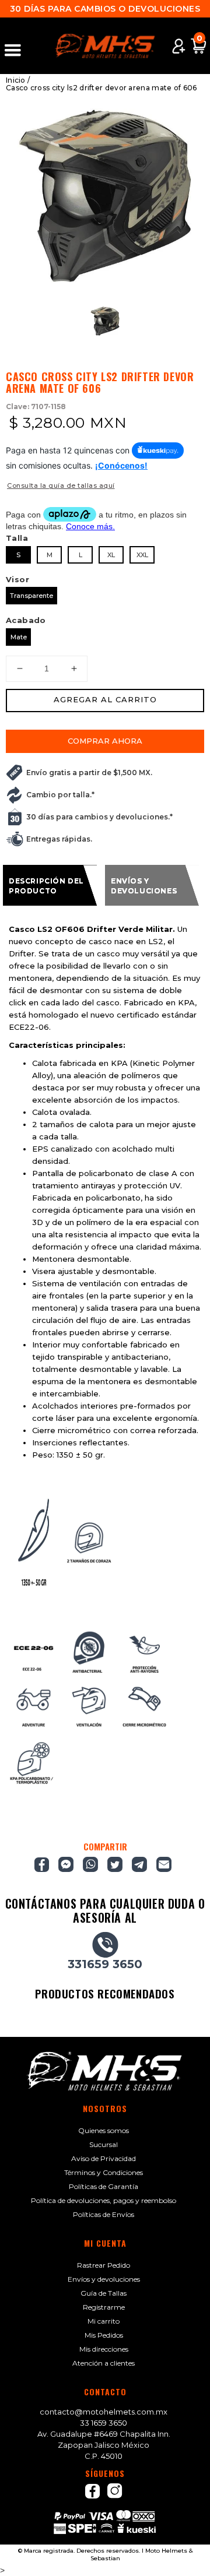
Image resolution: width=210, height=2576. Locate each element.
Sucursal (104, 2144)
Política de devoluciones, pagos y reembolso (104, 2200)
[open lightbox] (105, 196)
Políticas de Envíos (104, 2214)
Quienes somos (104, 2130)
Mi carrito (104, 2321)
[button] (18, 46)
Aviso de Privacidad (104, 2158)
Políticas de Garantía (104, 2186)
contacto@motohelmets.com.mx (104, 2412)
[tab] (50, 885)
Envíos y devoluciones (104, 2279)
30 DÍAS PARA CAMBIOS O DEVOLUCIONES (105, 9)
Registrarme (104, 2307)
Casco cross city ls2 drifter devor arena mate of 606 (101, 88)
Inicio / (18, 80)
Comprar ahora (105, 741)
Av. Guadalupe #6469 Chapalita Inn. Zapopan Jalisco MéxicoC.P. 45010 (104, 2445)
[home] (105, 46)
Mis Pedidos (104, 2335)
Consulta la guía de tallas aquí (61, 485)
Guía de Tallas (104, 2293)
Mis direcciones (104, 2349)
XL (111, 555)
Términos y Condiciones (104, 2172)
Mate (19, 637)
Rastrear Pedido (104, 2265)
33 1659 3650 (104, 2423)
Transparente (32, 596)
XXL (142, 555)
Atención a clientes (104, 2363)
